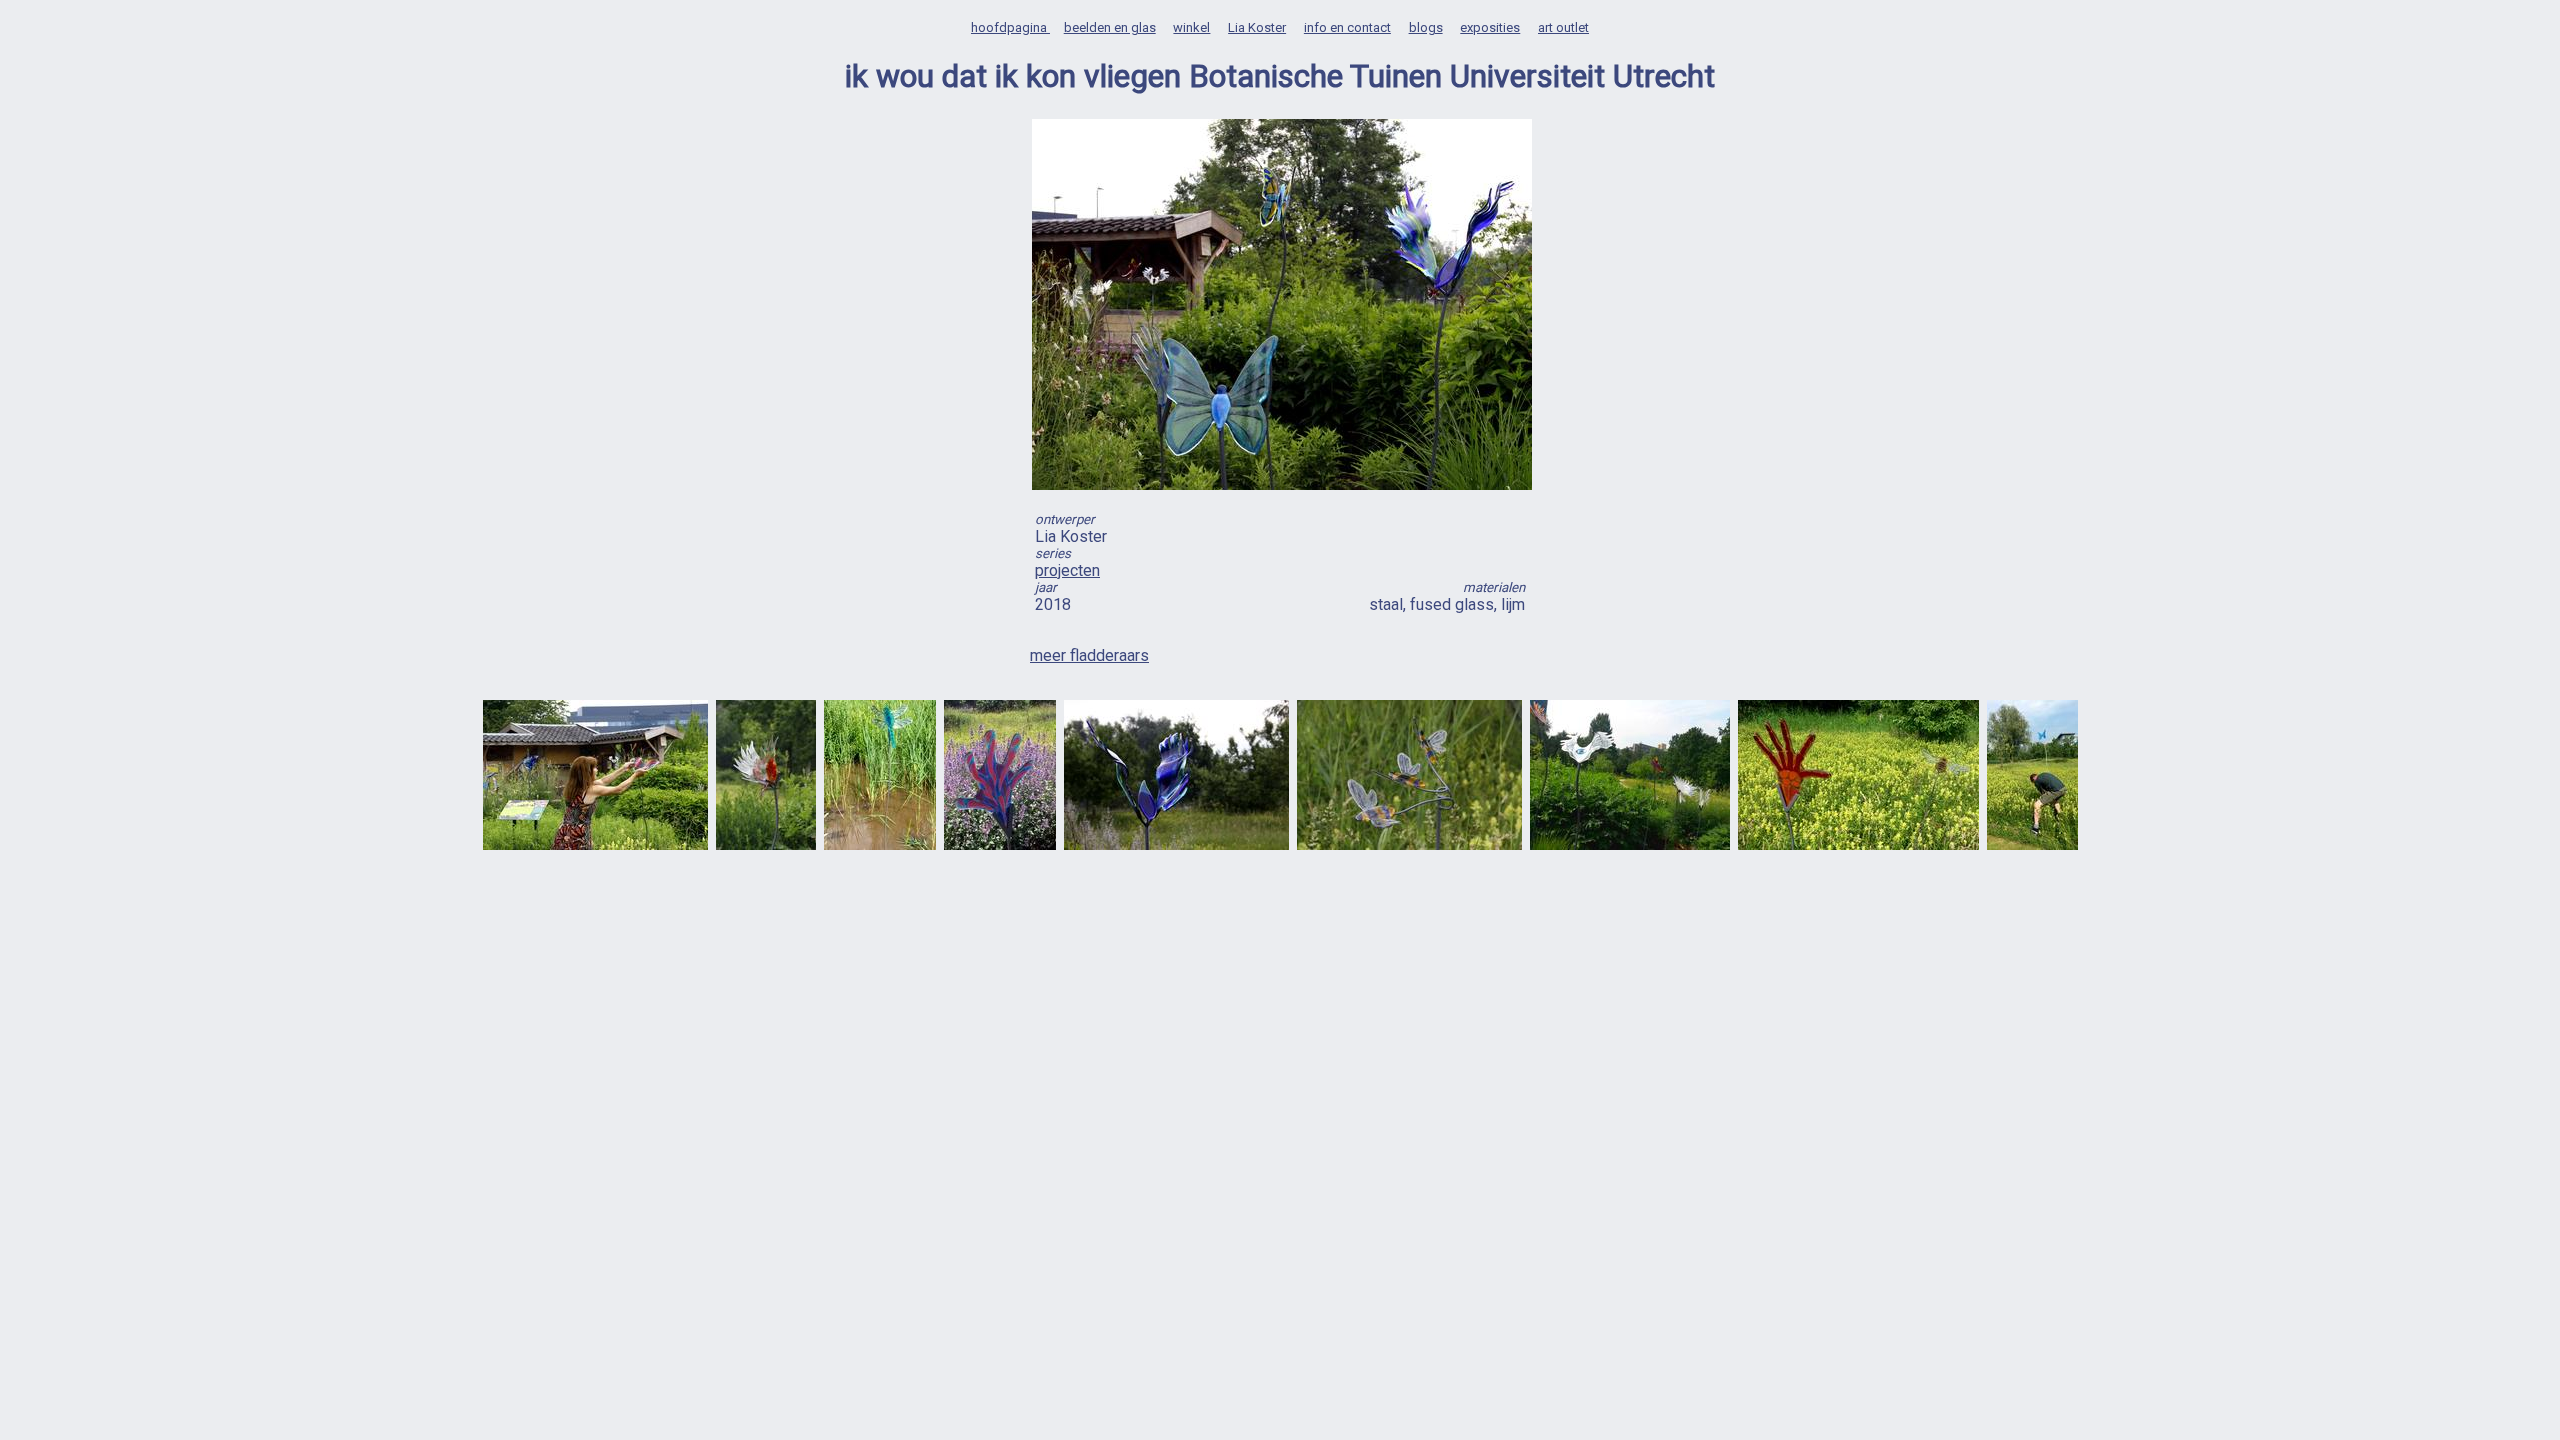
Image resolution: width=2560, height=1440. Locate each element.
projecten (1067, 570)
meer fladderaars (1089, 655)
